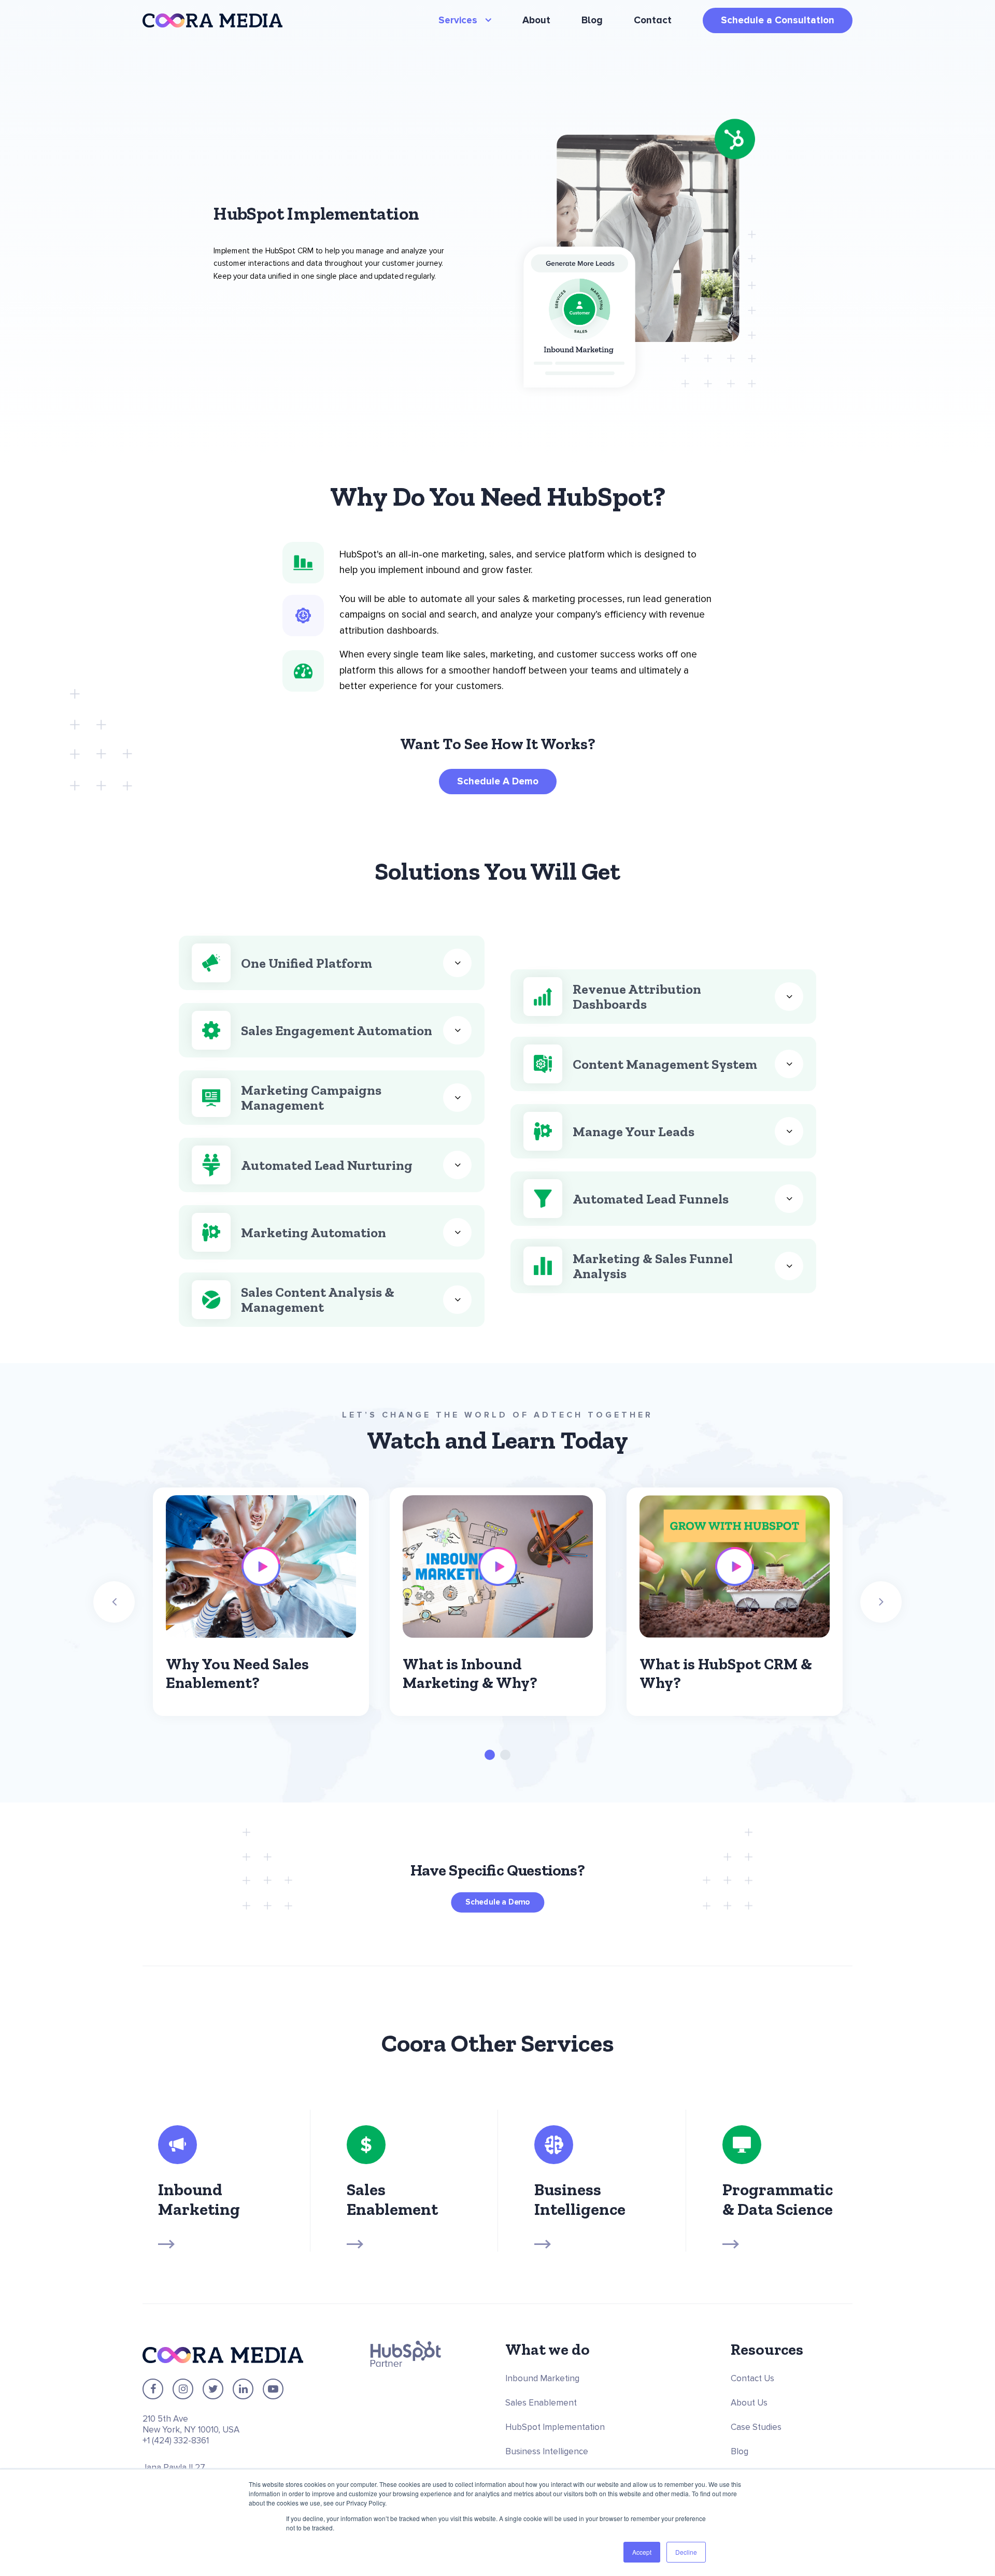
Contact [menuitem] (653, 20)
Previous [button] (114, 1602)
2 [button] (505, 1755)
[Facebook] (153, 2389)
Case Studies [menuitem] (756, 2427)
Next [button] (881, 1602)
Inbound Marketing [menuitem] (542, 2378)
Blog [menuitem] (592, 20)
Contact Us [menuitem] (752, 2378)
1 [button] (490, 1755)
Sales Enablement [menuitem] (541, 2403)
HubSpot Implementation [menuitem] (555, 2427)
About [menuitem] (536, 20)
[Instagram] (183, 2389)
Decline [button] (686, 2552)
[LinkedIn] (243, 2389)
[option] (261, 1602)
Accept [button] (642, 2552)
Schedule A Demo (498, 782)
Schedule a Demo (497, 1902)
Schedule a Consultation (778, 20)
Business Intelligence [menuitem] (547, 2451)
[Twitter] (213, 2389)
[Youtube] (273, 2389)
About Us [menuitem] (749, 2403)
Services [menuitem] (459, 20)
